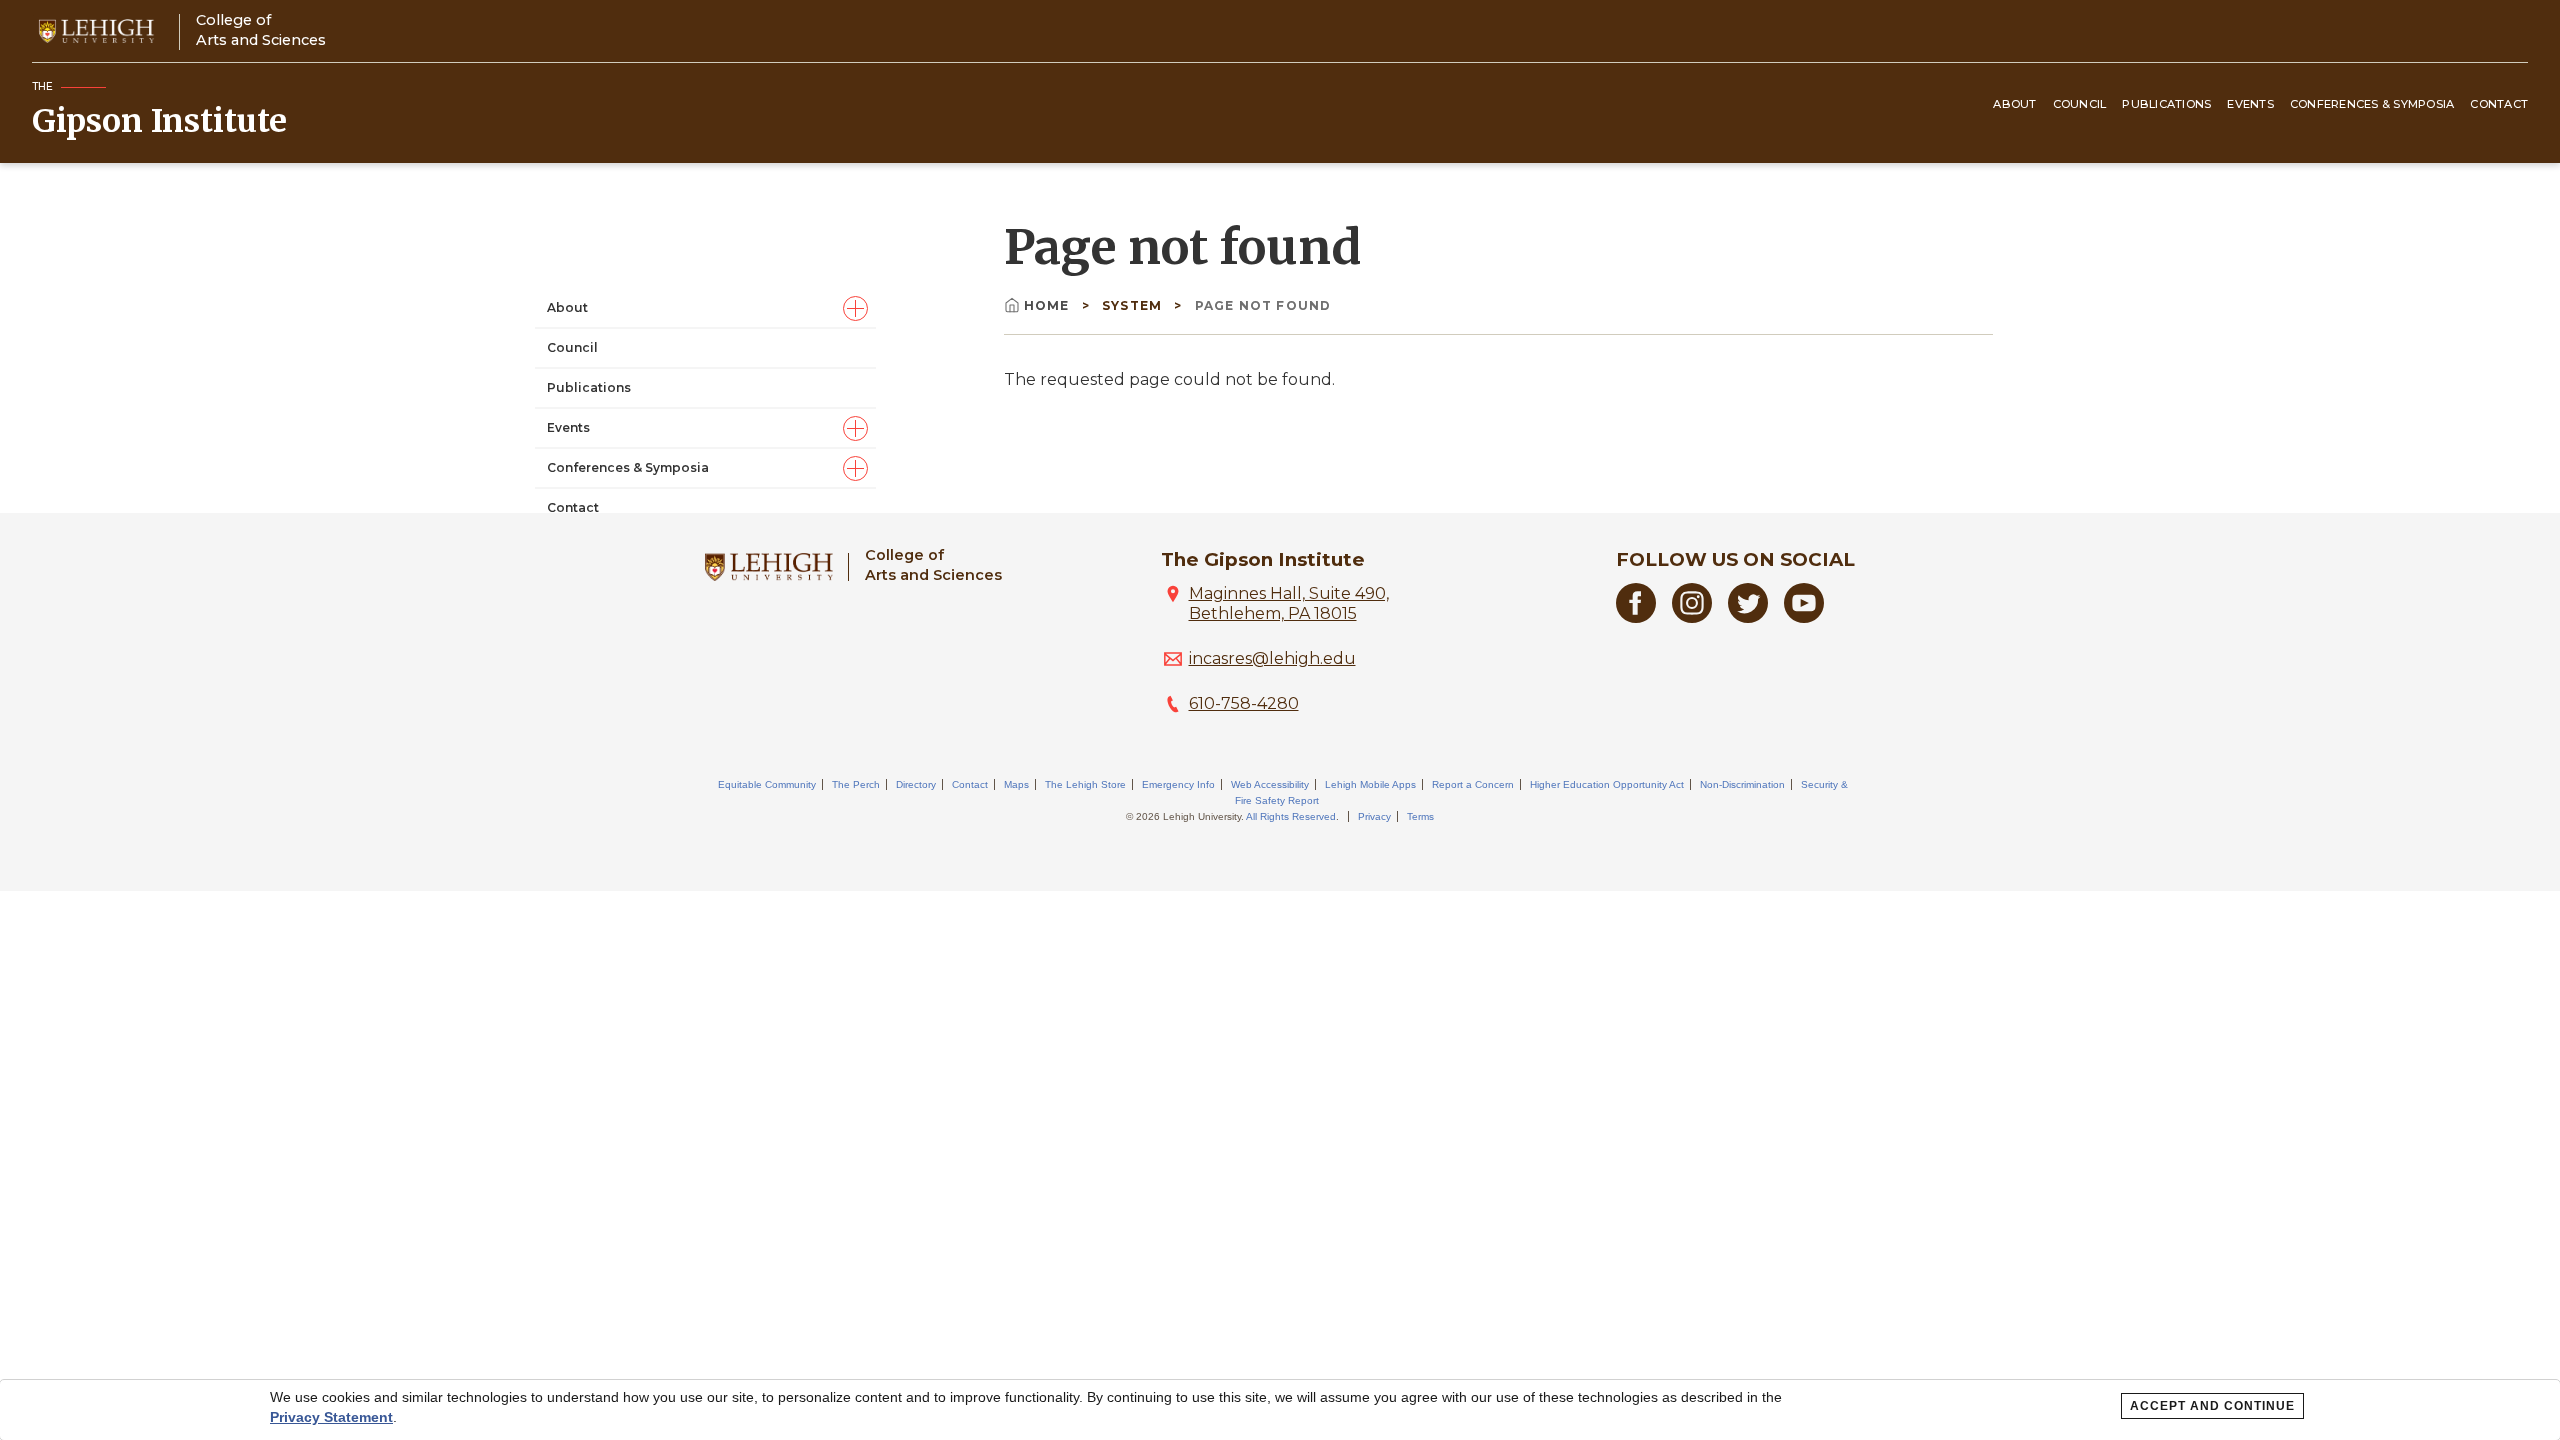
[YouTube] (1804, 617)
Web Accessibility (1270, 784)
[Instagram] (1692, 617)
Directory (916, 784)
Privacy (1374, 816)
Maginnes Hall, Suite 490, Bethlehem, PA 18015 (1289, 603)
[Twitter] (1748, 617)
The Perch (856, 784)
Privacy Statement (331, 1417)
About (2014, 104)
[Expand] (855, 308)
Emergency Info (1178, 784)
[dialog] (1280, 1410)
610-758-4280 (1244, 703)
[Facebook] (1636, 617)
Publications (2166, 104)
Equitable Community (767, 784)
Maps (1016, 784)
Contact (2499, 104)
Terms (1420, 816)
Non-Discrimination (1742, 784)
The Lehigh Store (1085, 784)
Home (1049, 305)
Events (2250, 104)
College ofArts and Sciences (261, 29)
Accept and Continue (2212, 1406)
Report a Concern (1473, 784)
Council (2080, 104)
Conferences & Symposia (2372, 104)
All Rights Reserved (1291, 816)
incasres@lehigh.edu (1272, 658)
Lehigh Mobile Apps (1370, 784)
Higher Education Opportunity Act (1607, 784)
